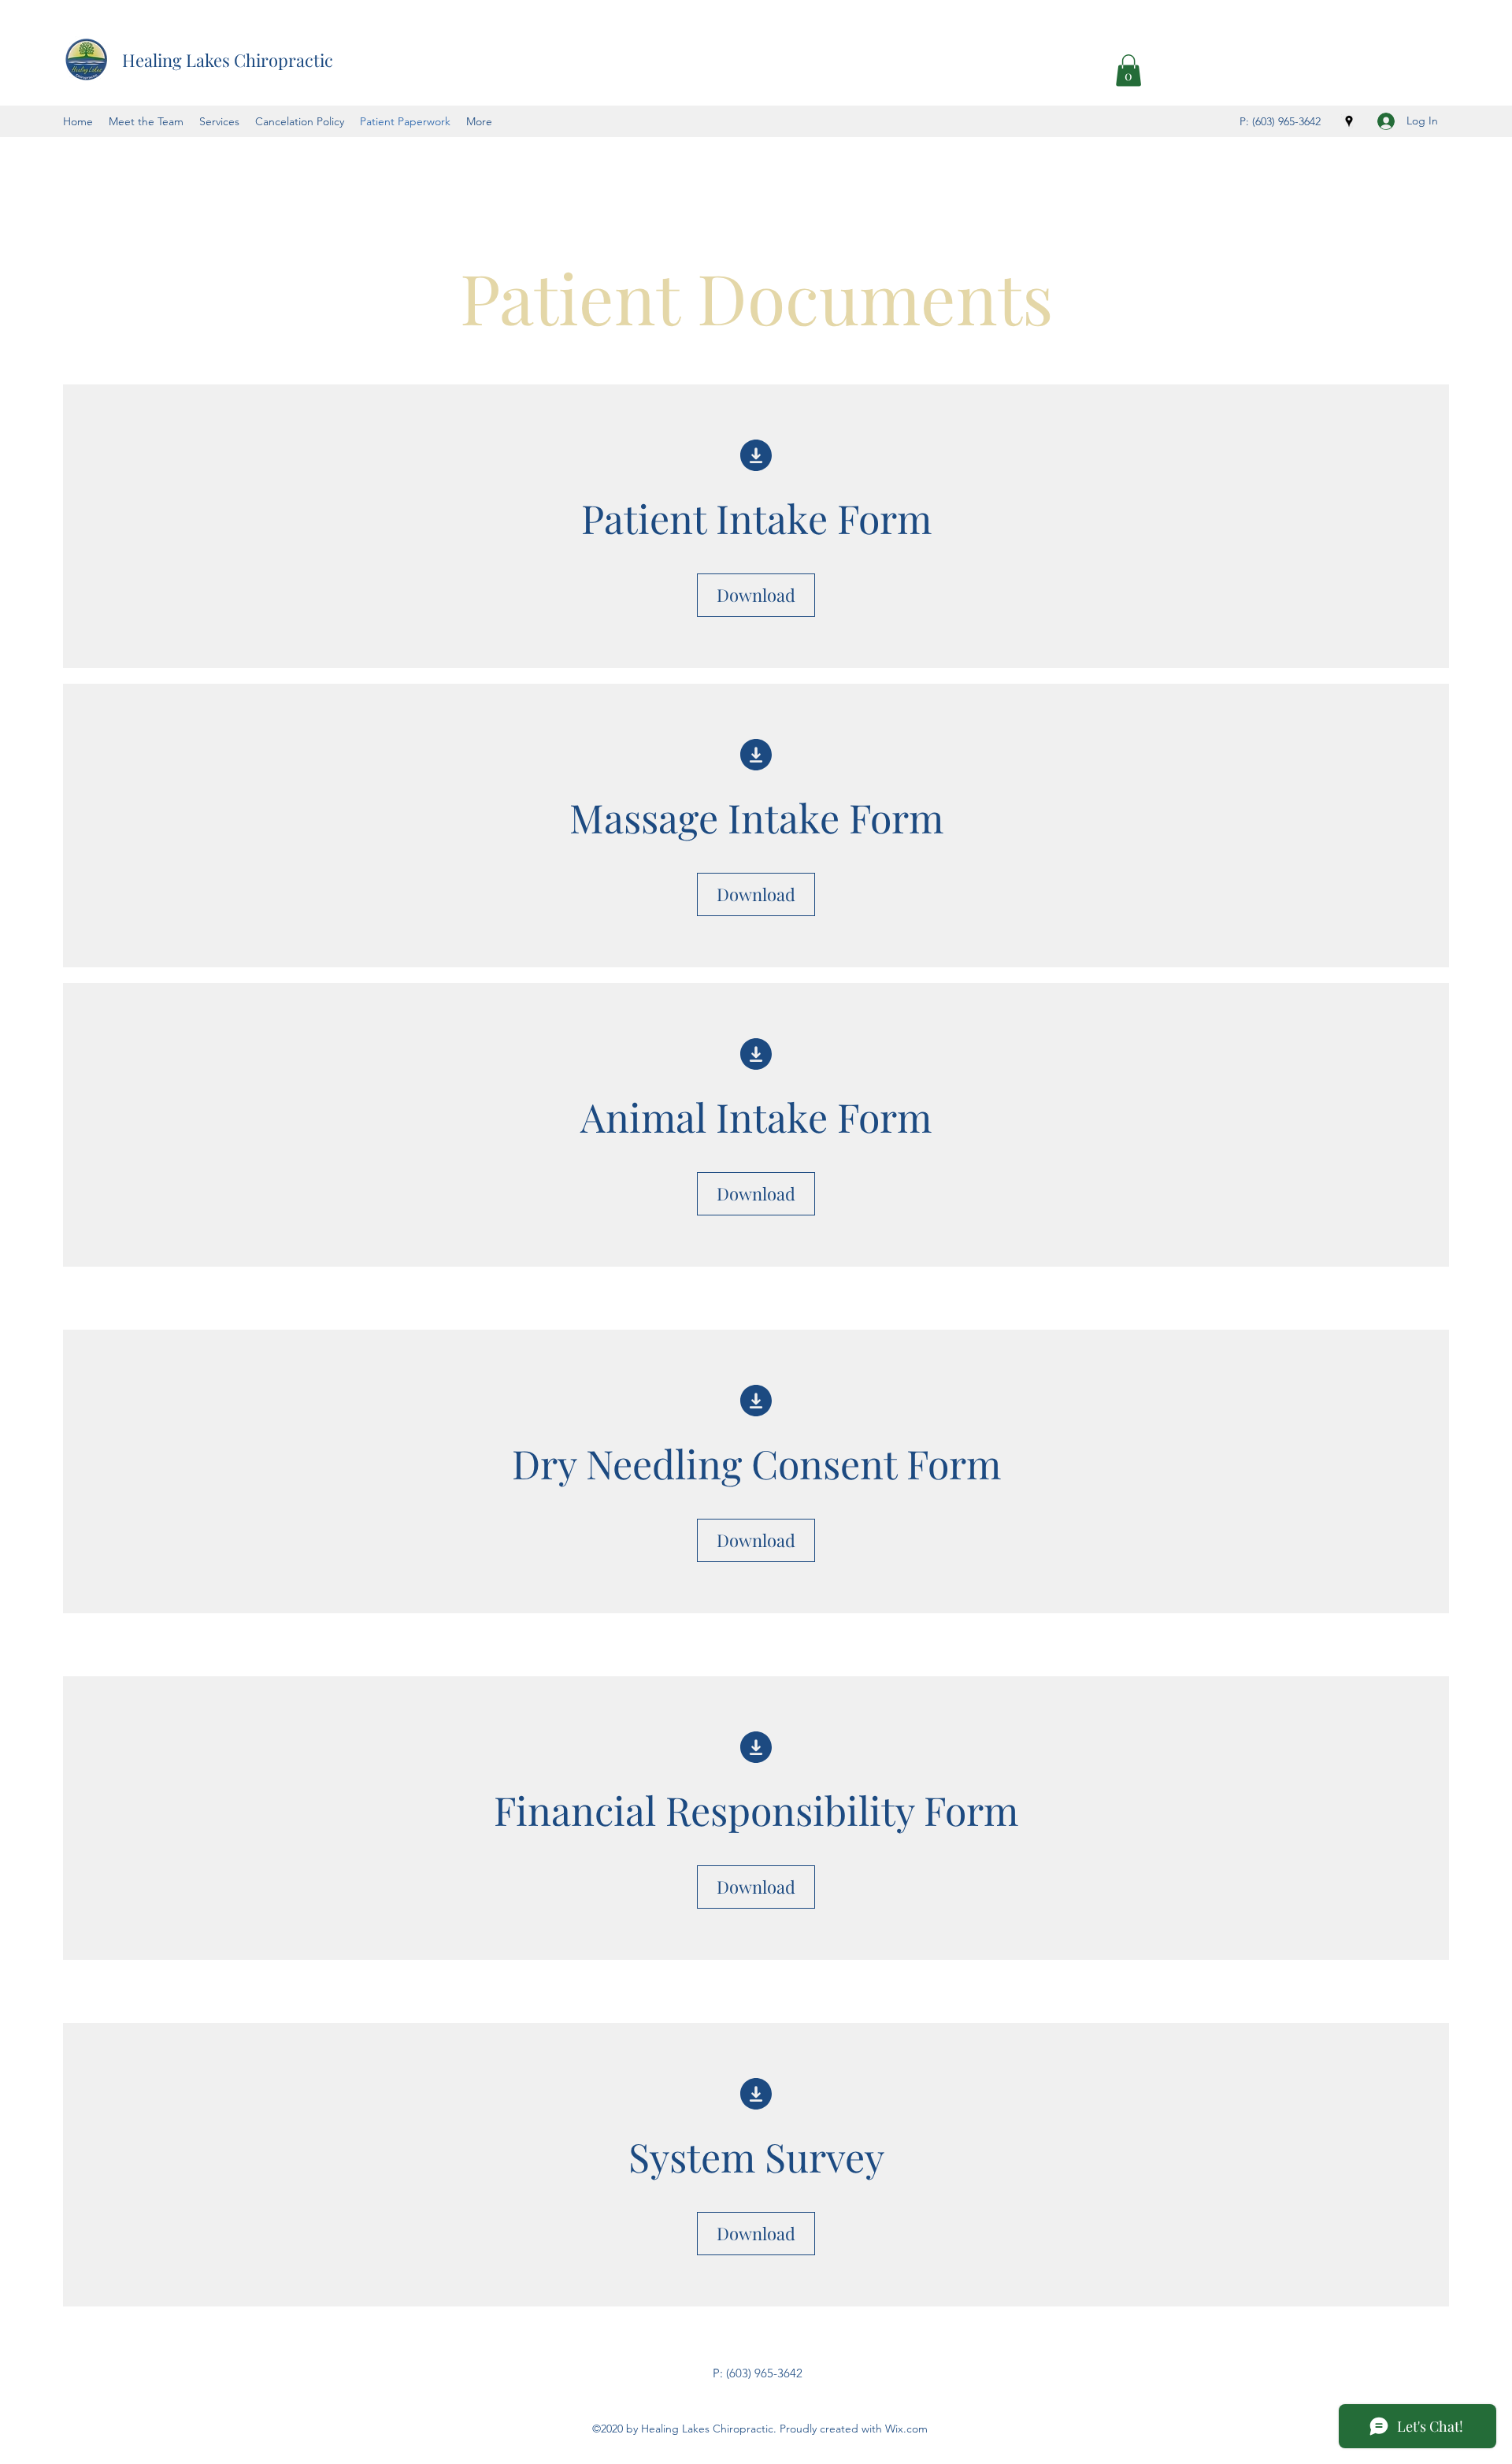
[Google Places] (1349, 121)
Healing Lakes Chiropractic (228, 60)
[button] (1128, 71)
